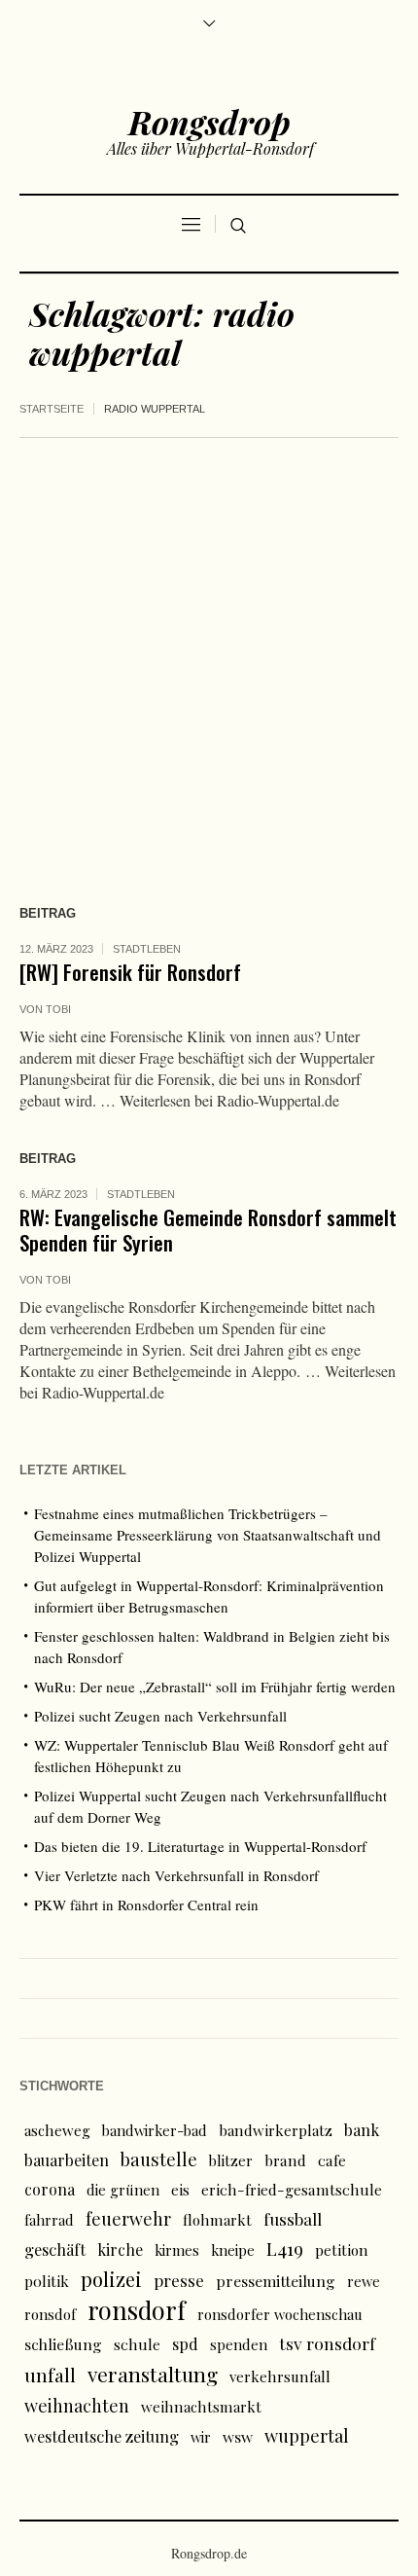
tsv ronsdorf (327, 2343)
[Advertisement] (209, 657)
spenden (239, 2344)
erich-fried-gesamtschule (292, 2189)
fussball (293, 2218)
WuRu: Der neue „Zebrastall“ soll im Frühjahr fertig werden (215, 1687)
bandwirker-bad (155, 2130)
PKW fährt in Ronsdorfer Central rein (146, 1905)
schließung (63, 2344)
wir (201, 2437)
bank (362, 2129)
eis (180, 2190)
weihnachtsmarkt (201, 2407)
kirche (120, 2249)
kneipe (233, 2250)
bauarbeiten (67, 2159)
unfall (50, 2375)
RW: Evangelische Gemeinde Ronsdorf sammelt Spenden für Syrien (208, 1230)
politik (47, 2281)
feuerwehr (128, 2218)
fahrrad (49, 2220)
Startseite (52, 409)
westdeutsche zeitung (102, 2436)
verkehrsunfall (280, 2376)
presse (179, 2280)
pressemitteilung (276, 2281)
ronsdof (50, 2314)
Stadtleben (147, 949)
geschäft (55, 2249)
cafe (332, 2160)
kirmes (177, 2250)
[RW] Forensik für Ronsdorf (130, 972)
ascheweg (57, 2130)
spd (185, 2343)
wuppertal (307, 2435)
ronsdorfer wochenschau (280, 2314)
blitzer (231, 2160)
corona (50, 2189)
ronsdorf (137, 2310)
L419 (285, 2249)
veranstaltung (153, 2374)
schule (137, 2344)
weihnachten (77, 2405)
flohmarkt (217, 2220)
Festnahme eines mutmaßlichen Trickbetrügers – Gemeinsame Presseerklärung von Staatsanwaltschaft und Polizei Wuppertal (208, 1535)
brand (285, 2160)
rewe (364, 2281)
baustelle (159, 2159)
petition (342, 2250)
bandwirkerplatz (276, 2130)
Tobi (58, 1009)
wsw (238, 2436)
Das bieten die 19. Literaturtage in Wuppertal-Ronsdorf (200, 1846)
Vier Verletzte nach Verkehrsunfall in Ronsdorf (176, 1875)
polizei (111, 2279)
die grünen (123, 2190)
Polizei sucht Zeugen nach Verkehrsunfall (160, 1716)
